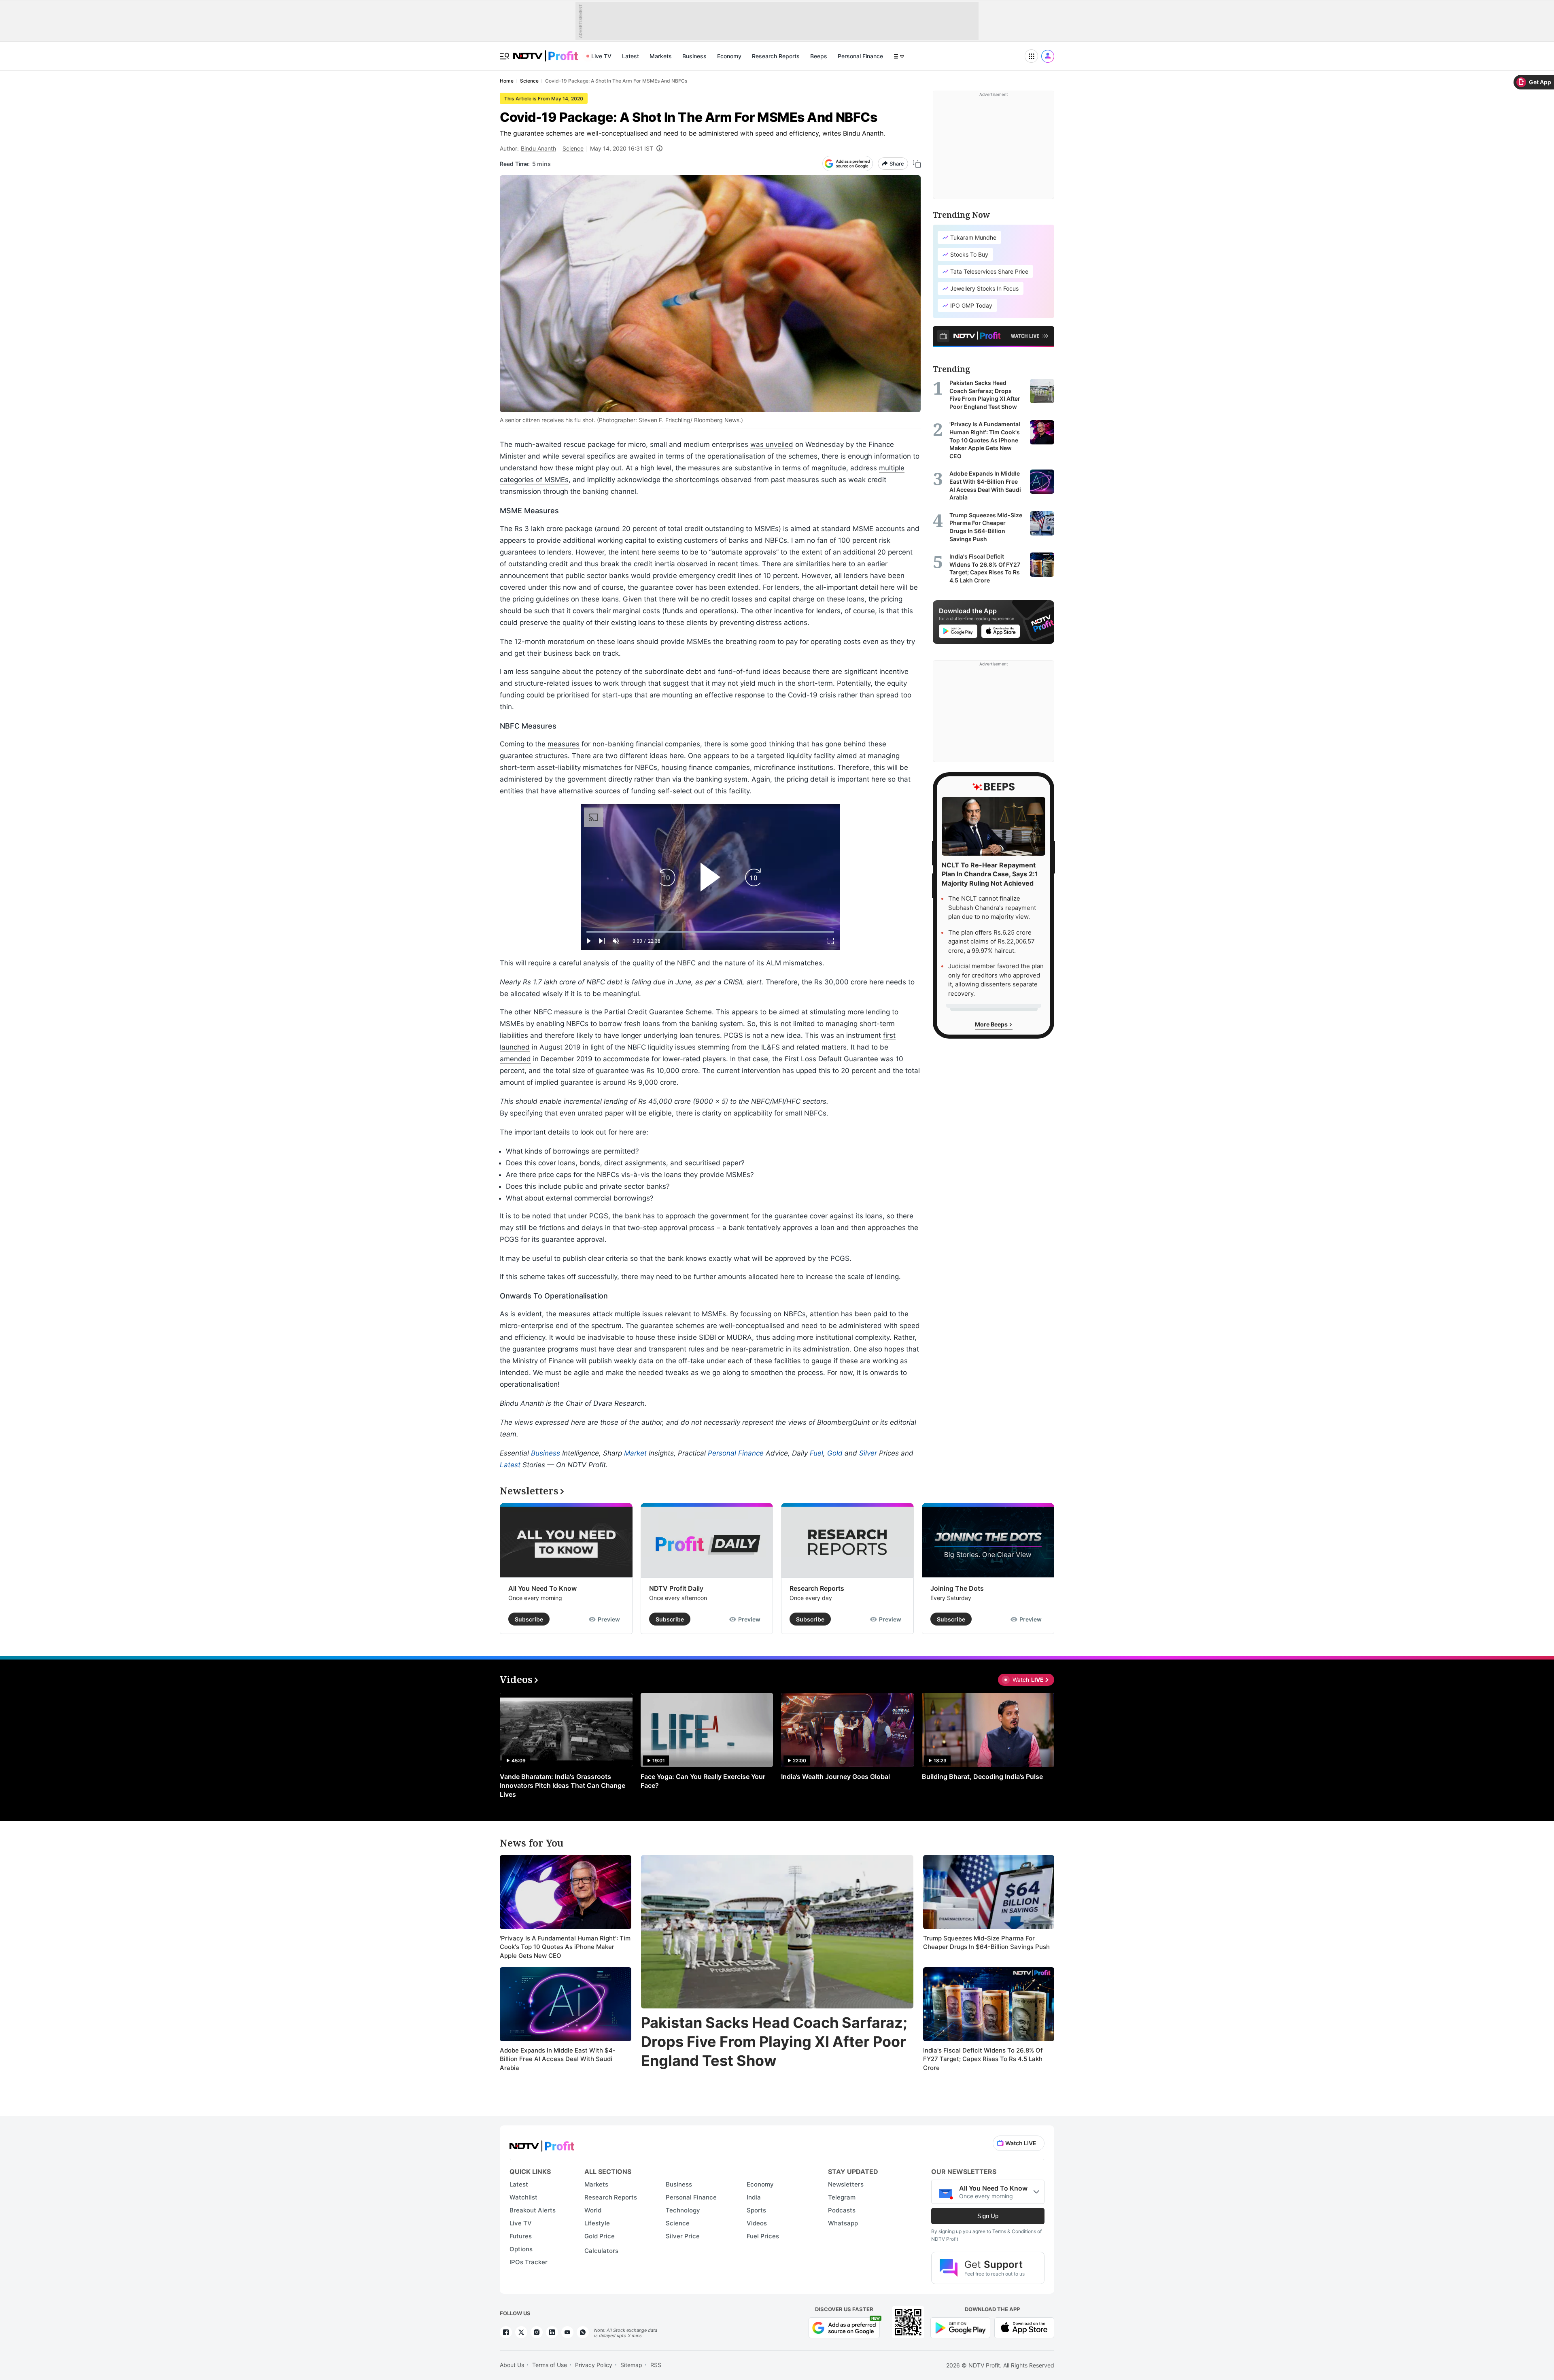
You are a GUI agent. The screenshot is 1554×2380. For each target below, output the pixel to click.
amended (515, 1059)
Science (573, 148)
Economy (729, 56)
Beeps (819, 56)
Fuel (816, 1453)
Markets (661, 56)
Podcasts (842, 2210)
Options (521, 2249)
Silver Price (683, 2236)
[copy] (917, 164)
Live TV (601, 56)
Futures (521, 2236)
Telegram (842, 2197)
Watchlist (523, 2197)
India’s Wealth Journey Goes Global (835, 1776)
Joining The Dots (957, 1588)
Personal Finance (860, 56)
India (754, 2197)
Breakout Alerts (533, 2210)
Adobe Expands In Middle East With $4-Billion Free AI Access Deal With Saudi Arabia (558, 2059)
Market (635, 1453)
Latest (631, 56)
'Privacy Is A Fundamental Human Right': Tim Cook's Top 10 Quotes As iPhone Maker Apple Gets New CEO (565, 1947)
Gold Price (600, 2236)
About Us (512, 2365)
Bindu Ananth (538, 148)
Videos (757, 2223)
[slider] (710, 932)
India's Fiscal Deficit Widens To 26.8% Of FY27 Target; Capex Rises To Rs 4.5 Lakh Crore (983, 2059)
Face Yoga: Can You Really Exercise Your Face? (703, 1781)
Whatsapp (843, 2223)
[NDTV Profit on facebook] (506, 2332)
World (593, 2210)
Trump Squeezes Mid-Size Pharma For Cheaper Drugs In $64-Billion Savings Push (986, 1943)
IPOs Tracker (529, 2262)
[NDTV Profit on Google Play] (960, 2327)
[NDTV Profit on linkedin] (552, 2332)
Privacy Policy (594, 2365)
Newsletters (846, 2184)
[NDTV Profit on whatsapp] (583, 2332)
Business (694, 56)
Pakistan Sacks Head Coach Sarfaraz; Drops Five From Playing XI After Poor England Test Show (774, 2042)
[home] (546, 52)
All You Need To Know (542, 1588)
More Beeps (992, 1024)
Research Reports (776, 56)
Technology (683, 2210)
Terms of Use (550, 2365)
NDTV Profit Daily (676, 1588)
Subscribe (529, 1619)
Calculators (601, 2251)
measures (564, 744)
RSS (656, 2365)
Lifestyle (597, 2223)
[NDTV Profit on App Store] (1024, 2327)
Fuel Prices (763, 2236)
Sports (756, 2210)
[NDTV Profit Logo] (542, 2143)
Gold (835, 1453)
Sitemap (631, 2365)
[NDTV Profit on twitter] (521, 2332)
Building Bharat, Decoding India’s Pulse (982, 1776)
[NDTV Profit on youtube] (567, 2332)
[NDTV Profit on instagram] (537, 2332)
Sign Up (988, 2216)
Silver (868, 1453)
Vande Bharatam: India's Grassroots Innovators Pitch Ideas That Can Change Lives (563, 1785)
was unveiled (772, 444)
